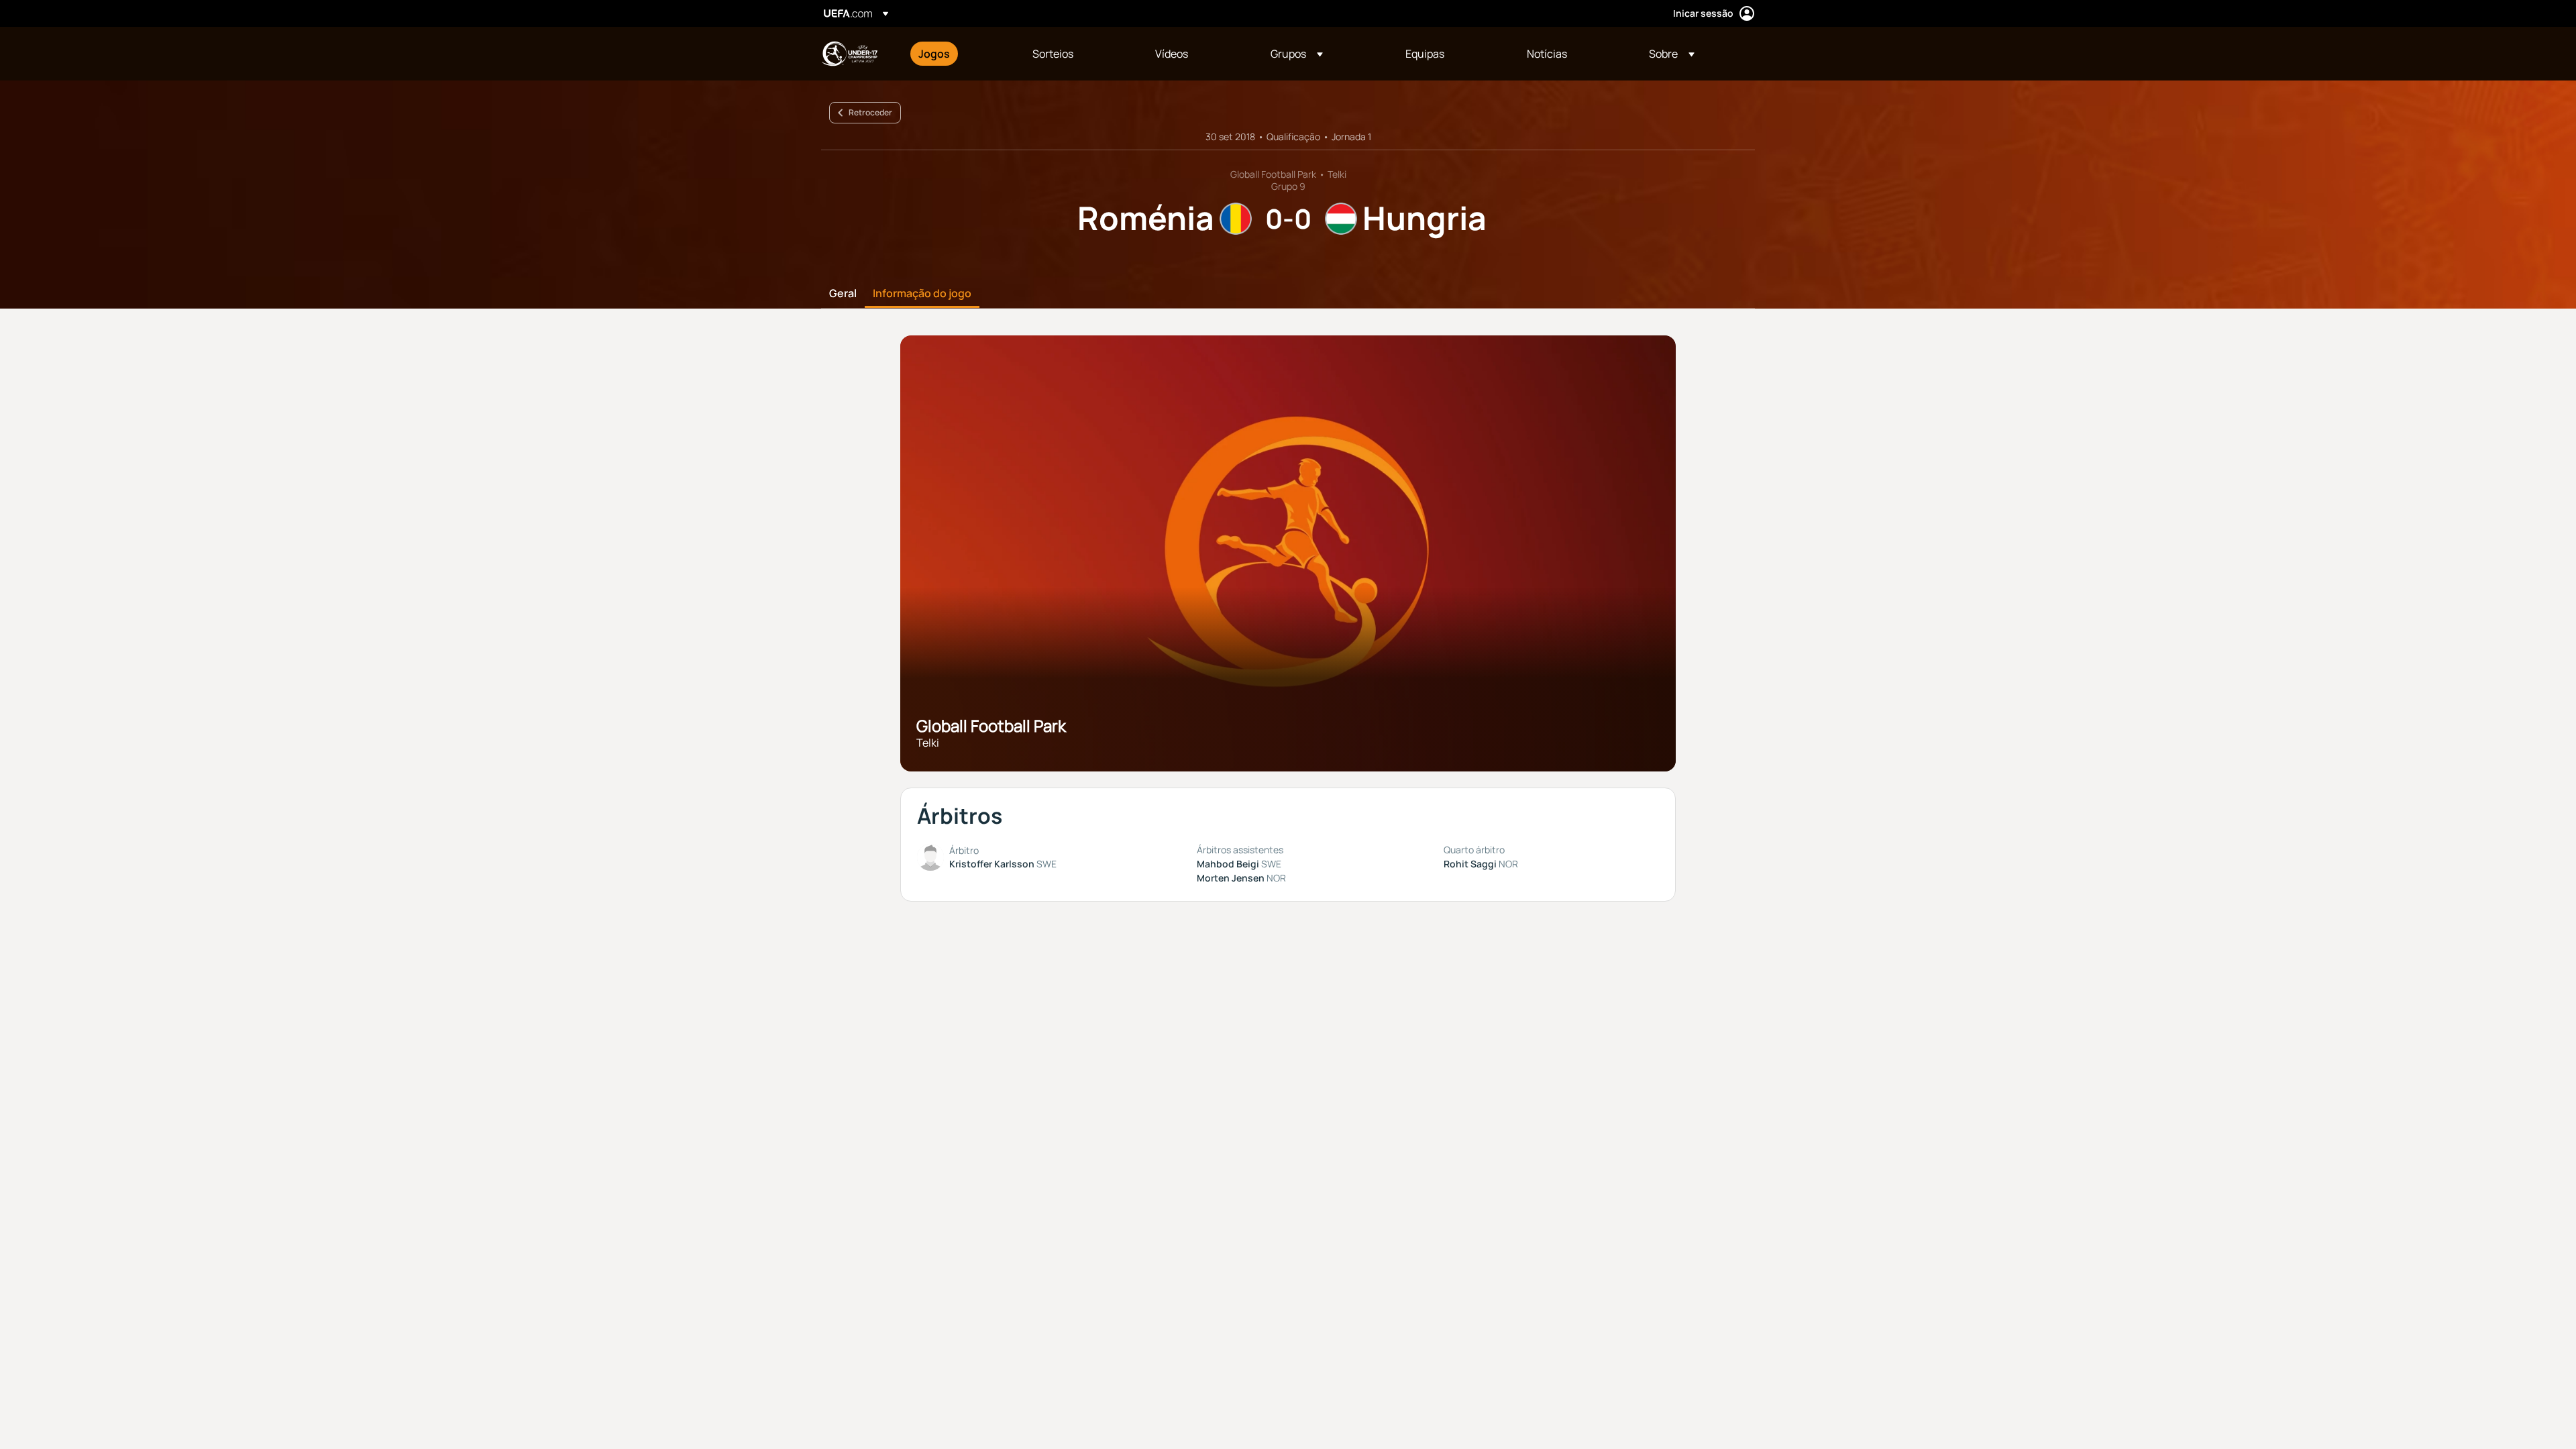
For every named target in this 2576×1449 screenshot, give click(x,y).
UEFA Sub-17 (849, 54)
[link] (934, 54)
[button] (1297, 54)
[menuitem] (959, 54)
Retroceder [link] (870, 112)
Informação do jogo (922, 294)
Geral (843, 294)
